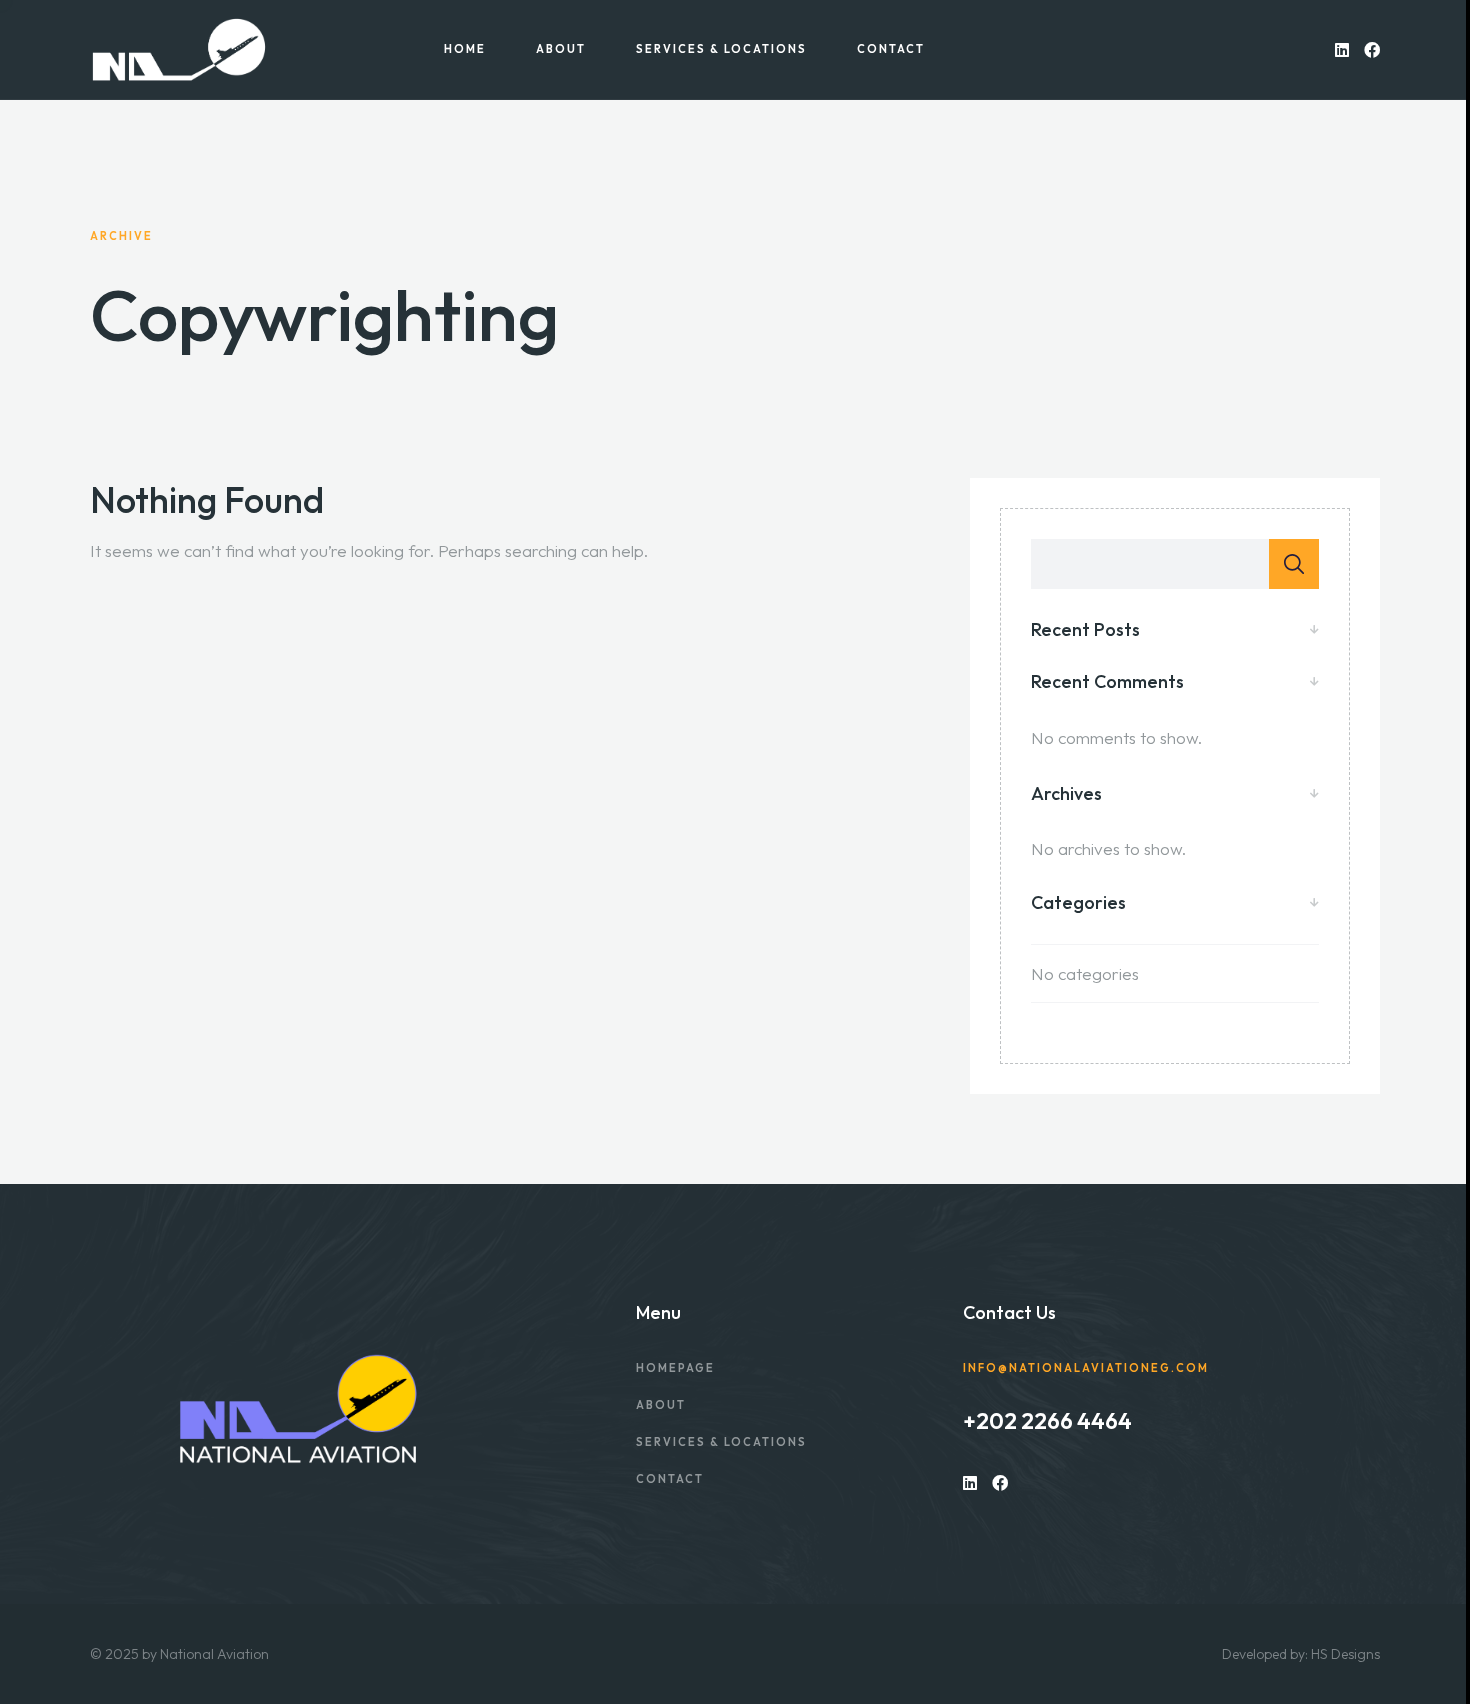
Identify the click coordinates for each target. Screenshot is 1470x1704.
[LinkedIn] (1342, 49)
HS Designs (1345, 1654)
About (561, 49)
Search (1294, 564)
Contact (891, 49)
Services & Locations (721, 49)
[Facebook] (1372, 49)
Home (465, 49)
